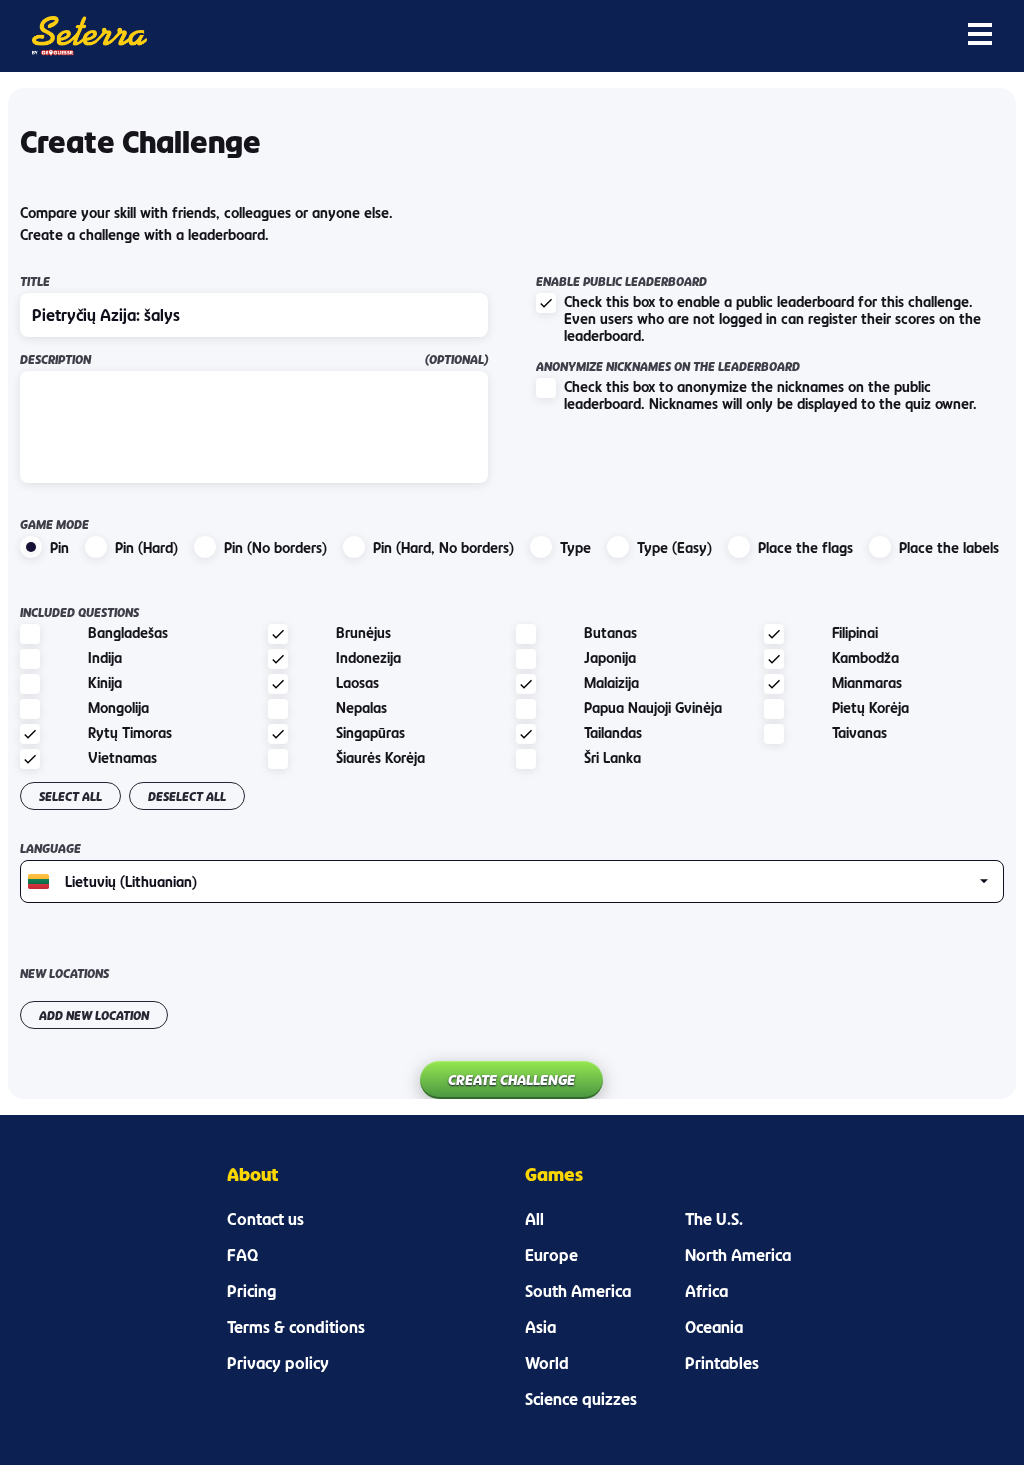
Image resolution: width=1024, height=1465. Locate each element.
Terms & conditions (296, 1327)
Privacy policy (278, 1363)
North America (738, 1255)
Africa (706, 1291)
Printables (722, 1363)
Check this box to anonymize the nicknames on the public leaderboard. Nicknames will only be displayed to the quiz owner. (770, 395)
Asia (540, 1327)
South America (578, 1291)
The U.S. (714, 1219)
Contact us (265, 1219)
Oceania (714, 1327)
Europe (551, 1255)
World (547, 1363)
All (534, 1219)
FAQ (242, 1255)
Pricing (251, 1291)
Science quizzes (581, 1399)
